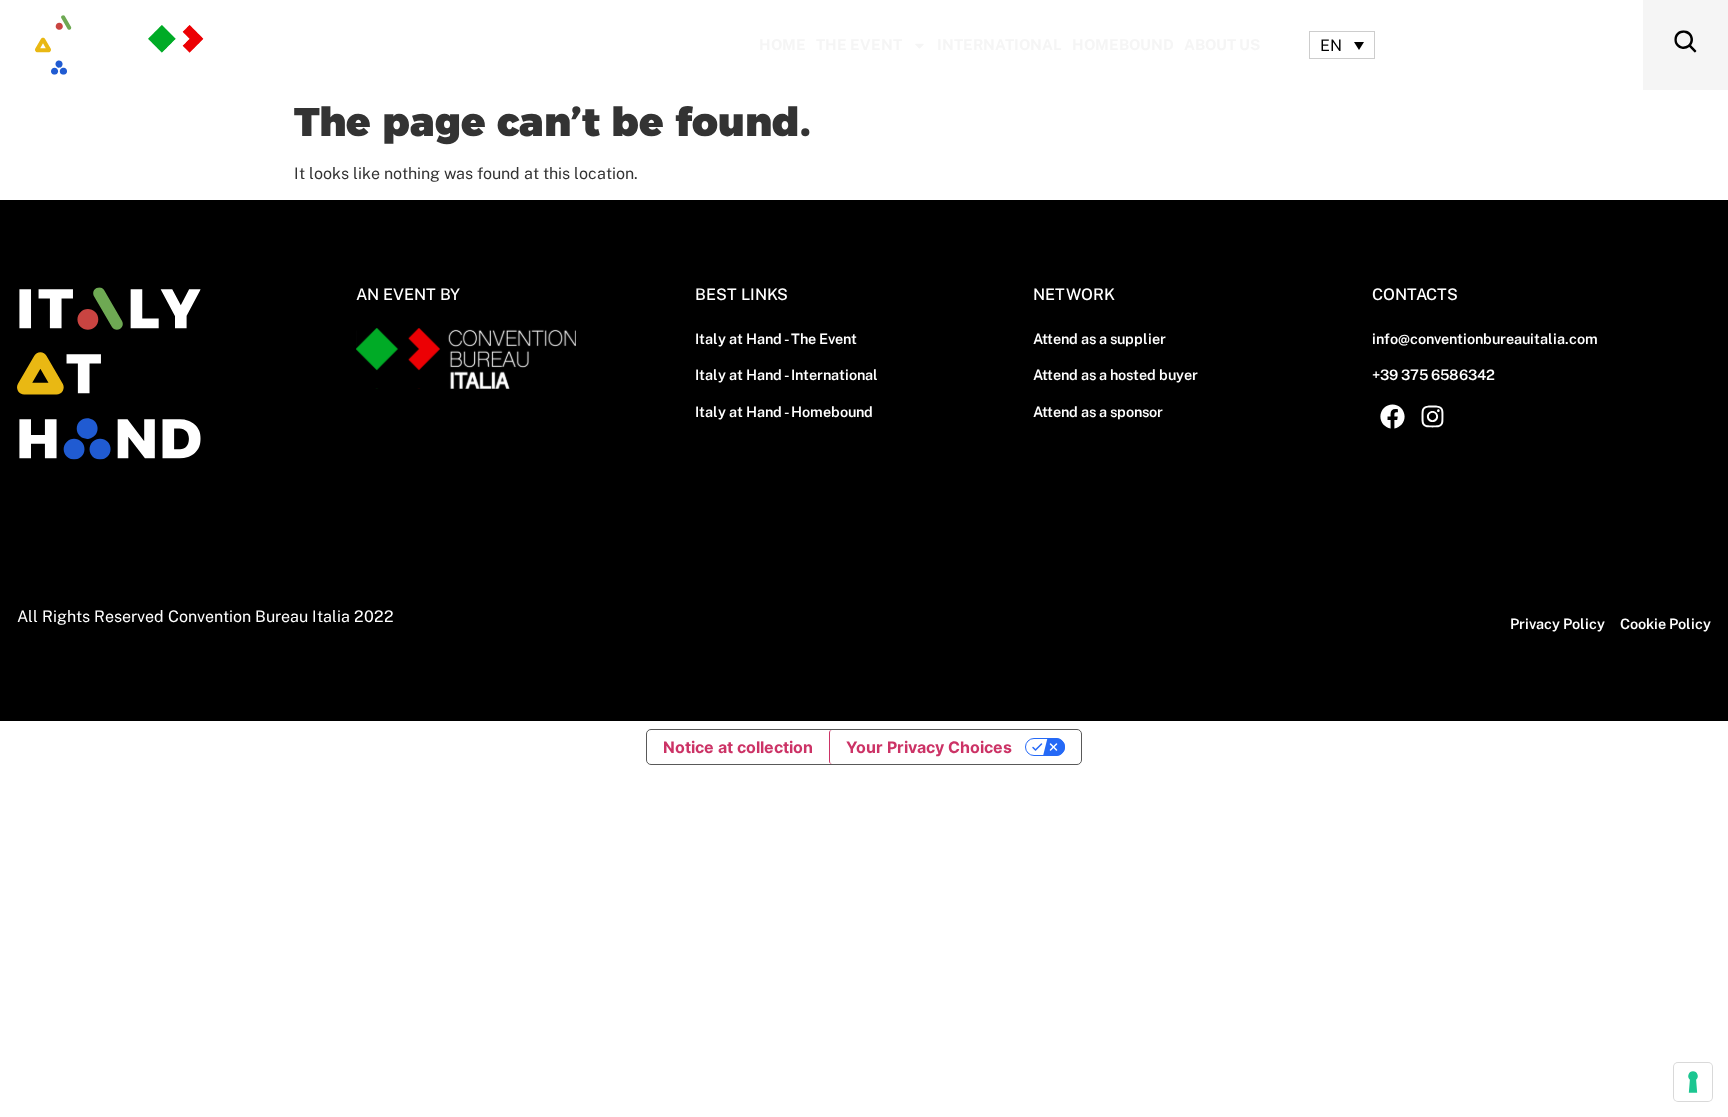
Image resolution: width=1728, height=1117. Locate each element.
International (999, 44)
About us (1222, 44)
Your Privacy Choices (929, 747)
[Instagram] (1432, 416)
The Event (859, 44)
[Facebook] (1392, 416)
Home (782, 44)
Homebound (1123, 44)
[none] (1342, 45)
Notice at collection (738, 747)
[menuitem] (1342, 45)
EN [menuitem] (1331, 44)
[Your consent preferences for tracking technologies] (1693, 1082)
